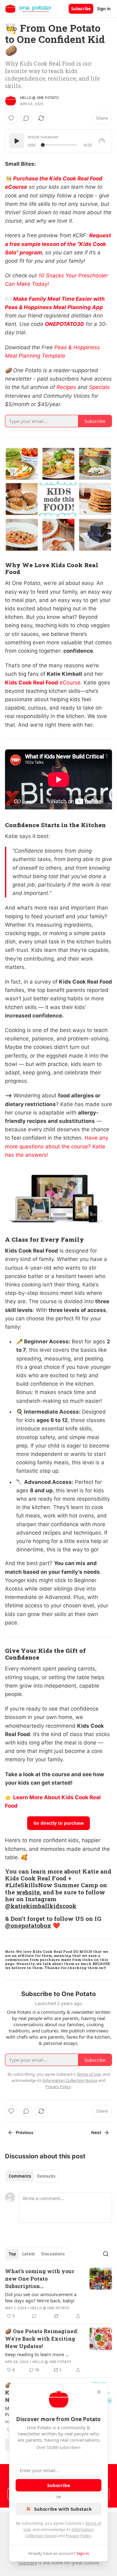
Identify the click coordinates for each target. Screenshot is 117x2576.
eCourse (69, 683)
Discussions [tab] (53, 2254)
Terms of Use (89, 2074)
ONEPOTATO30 (64, 324)
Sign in (104, 9)
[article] (58, 2294)
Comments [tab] (20, 2176)
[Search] (106, 2254)
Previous (24, 2133)
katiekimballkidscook (44, 1906)
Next (96, 2133)
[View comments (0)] (26, 118)
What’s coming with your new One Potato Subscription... (40, 2279)
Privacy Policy (78, 2536)
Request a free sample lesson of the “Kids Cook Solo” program (58, 244)
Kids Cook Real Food (32, 683)
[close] (99, 2392)
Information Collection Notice (70, 2080)
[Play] (17, 141)
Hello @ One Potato (39, 98)
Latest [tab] (29, 2254)
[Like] (11, 118)
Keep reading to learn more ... (37, 2354)
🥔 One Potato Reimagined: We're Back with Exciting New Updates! (42, 2339)
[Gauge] (102, 141)
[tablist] (32, 2176)
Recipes (66, 387)
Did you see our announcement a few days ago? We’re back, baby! (41, 2297)
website (28, 1892)
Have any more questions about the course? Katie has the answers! (57, 1146)
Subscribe (81, 9)
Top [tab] (12, 2254)
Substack (28, 2563)
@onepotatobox (28, 1925)
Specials (99, 387)
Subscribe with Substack (63, 2509)
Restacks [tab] (46, 2176)
